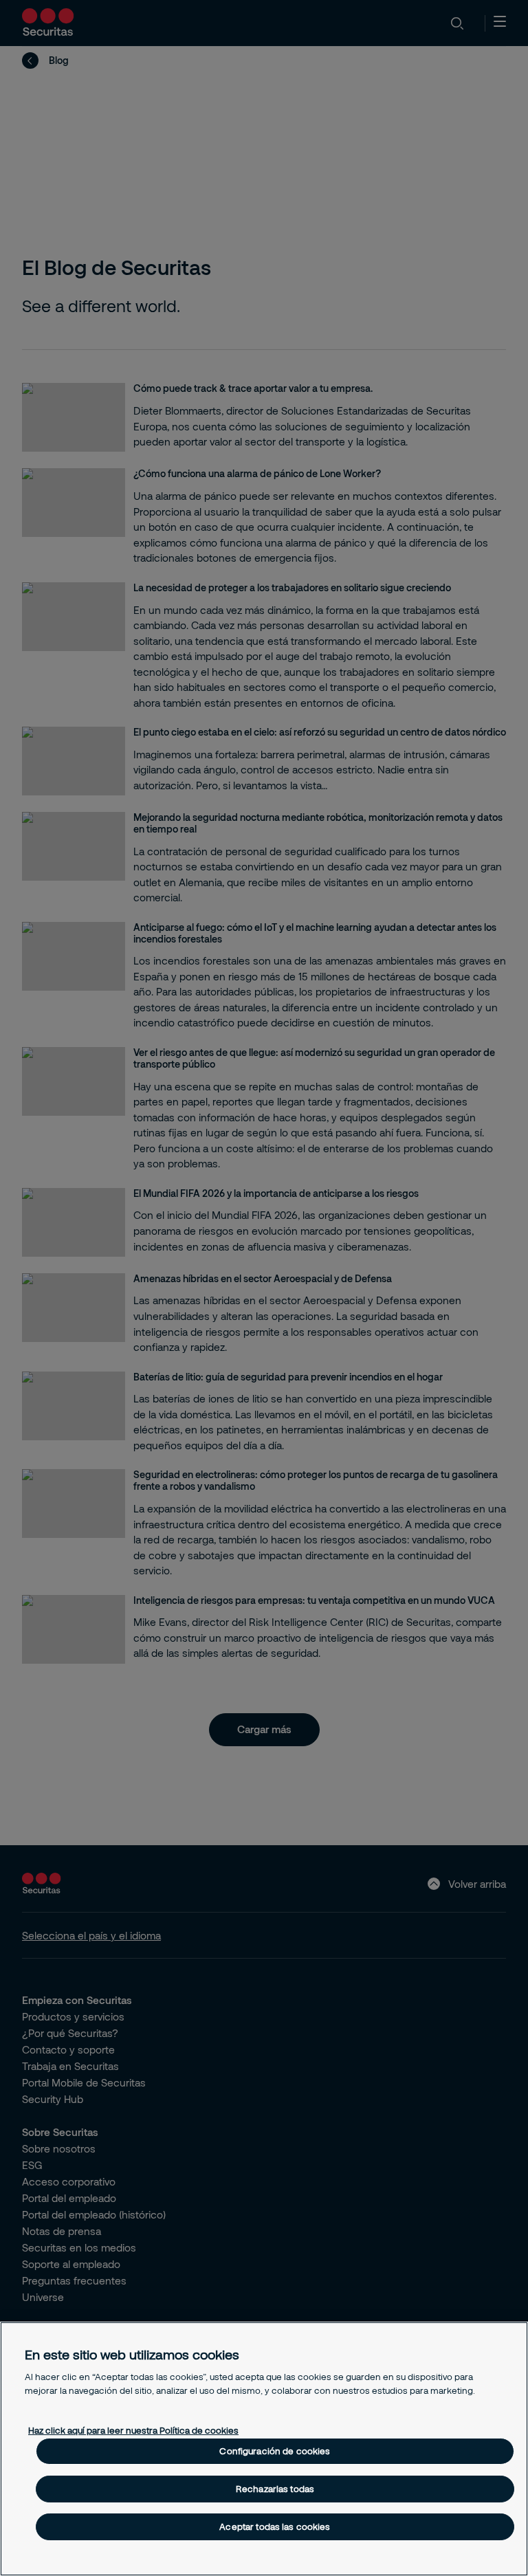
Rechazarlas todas (275, 2489)
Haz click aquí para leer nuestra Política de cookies (133, 2430)
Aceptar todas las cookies (275, 2527)
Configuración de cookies (275, 2451)
